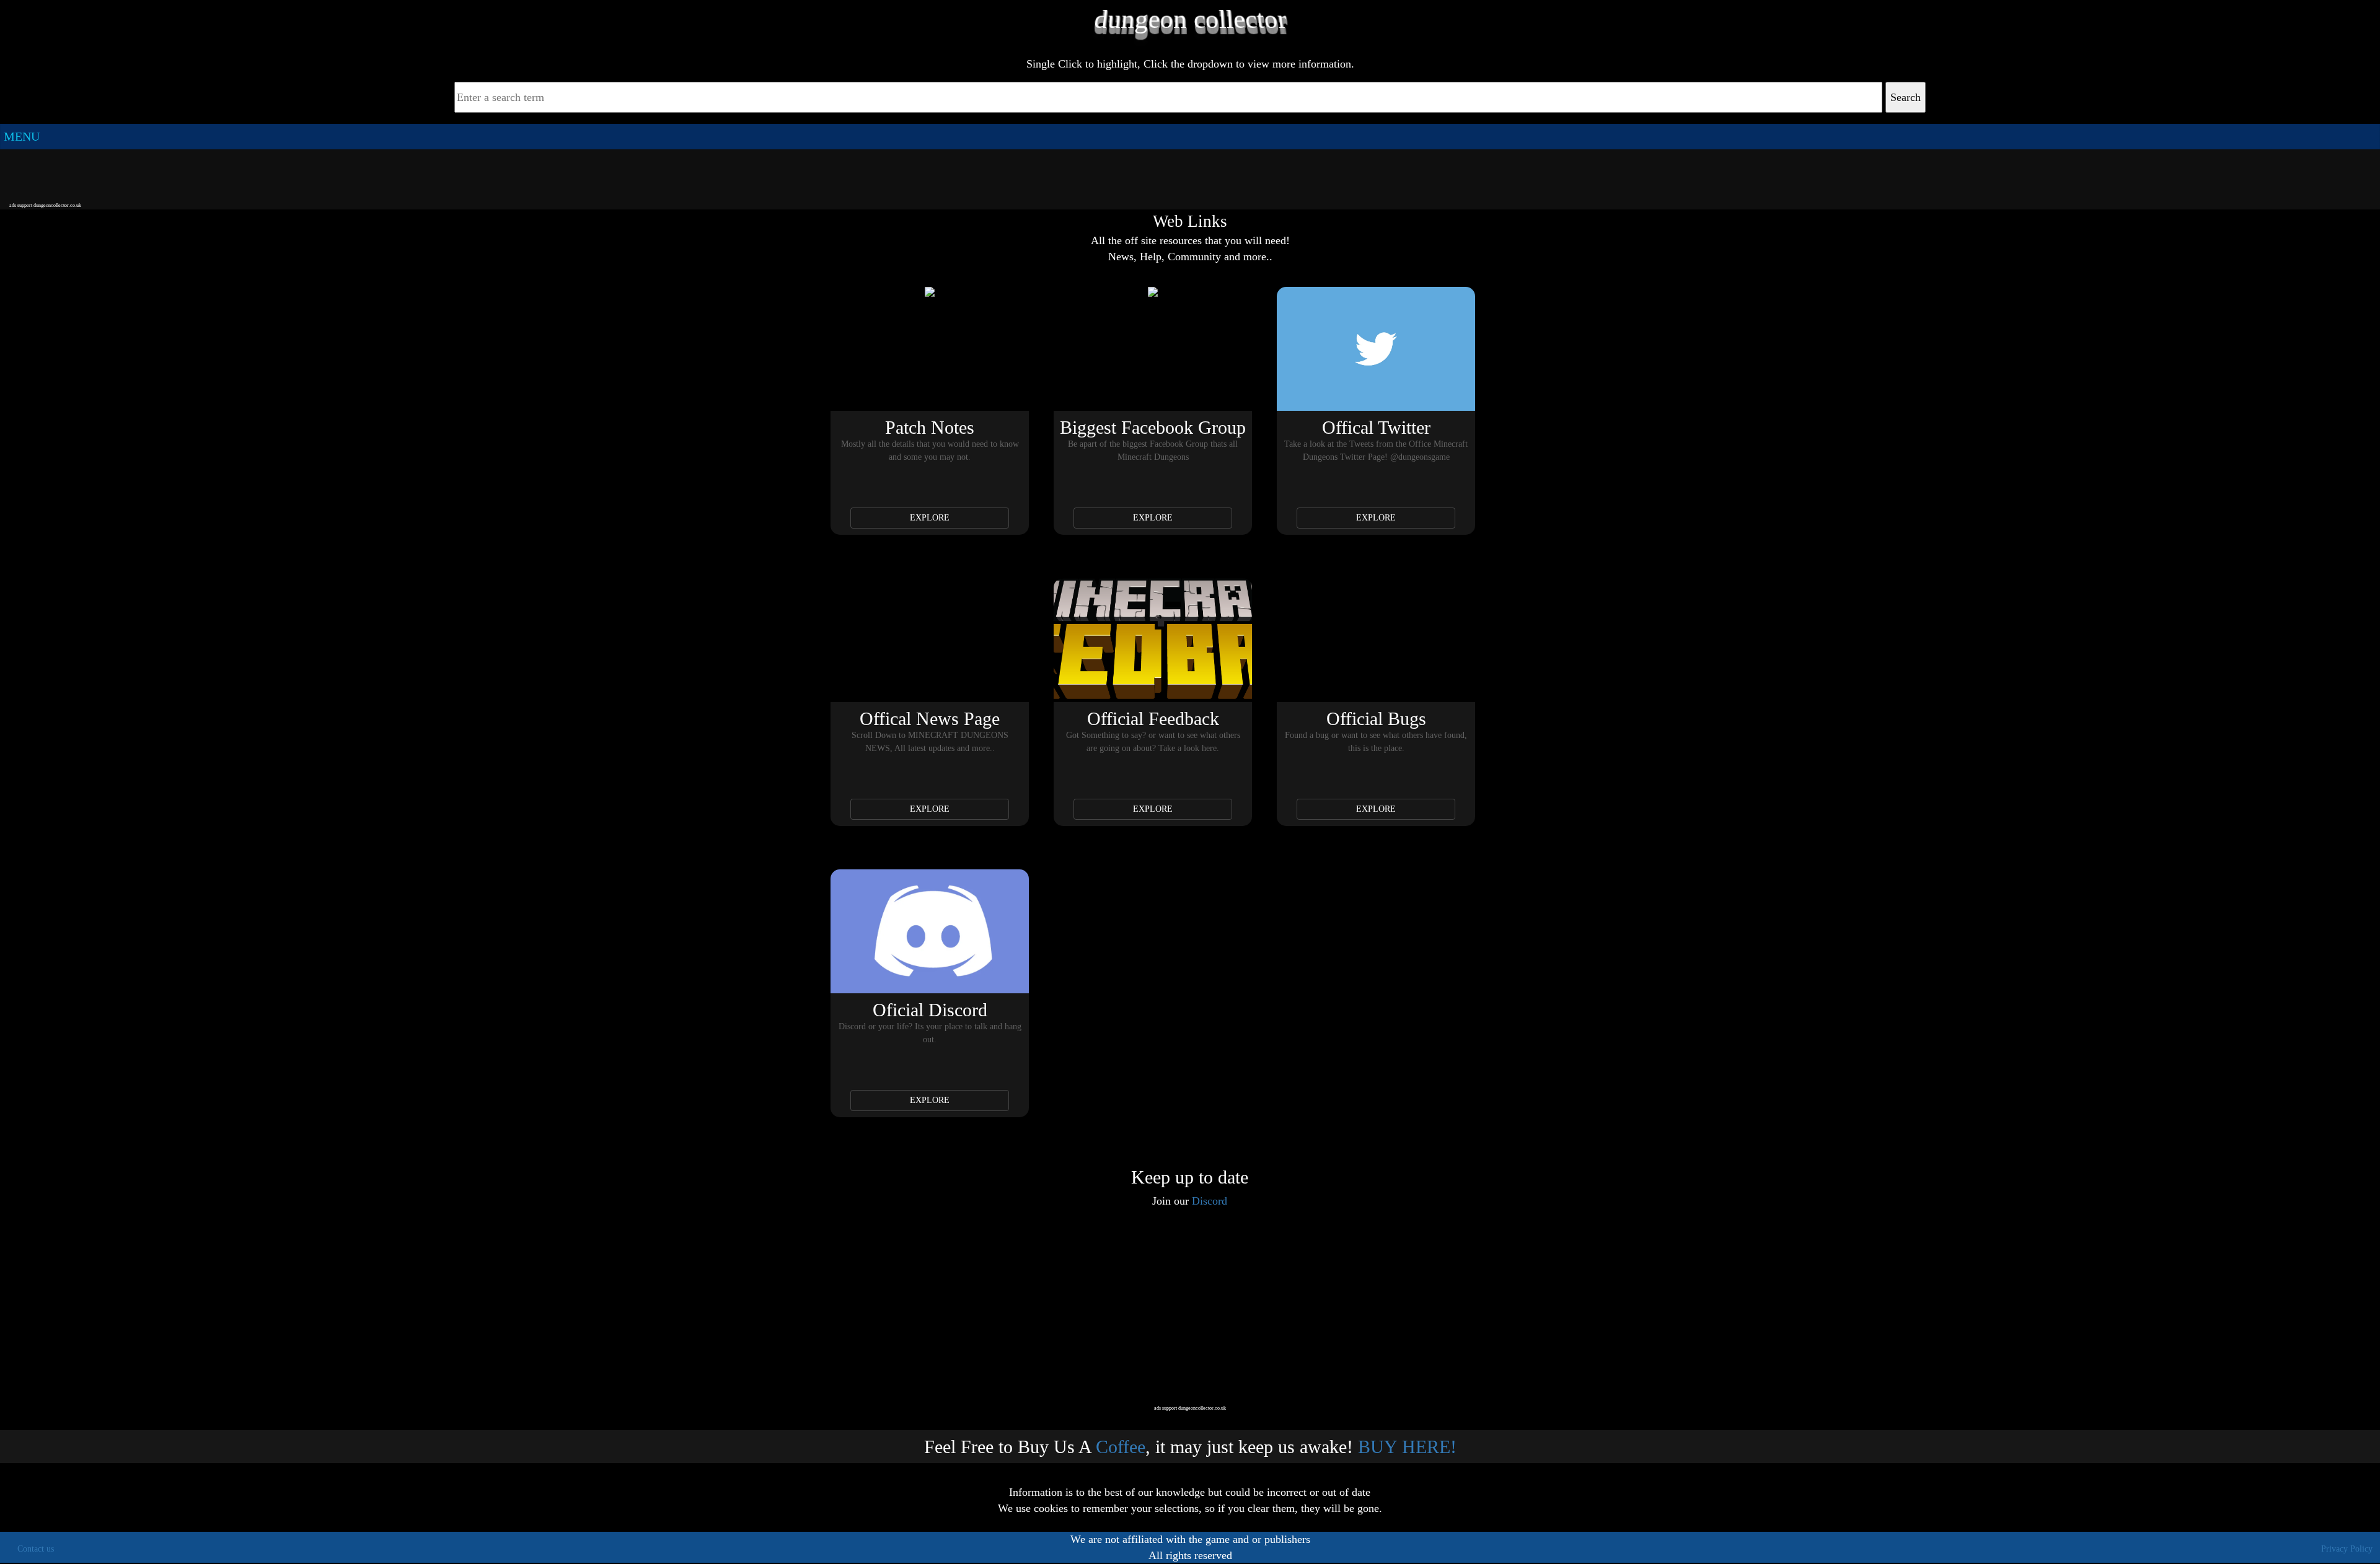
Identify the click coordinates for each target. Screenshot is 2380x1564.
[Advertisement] (1190, 175)
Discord (1210, 1201)
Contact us (36, 1549)
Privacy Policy (2347, 1549)
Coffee (1121, 1447)
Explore (930, 518)
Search (1906, 97)
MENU (22, 136)
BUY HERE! (1407, 1447)
